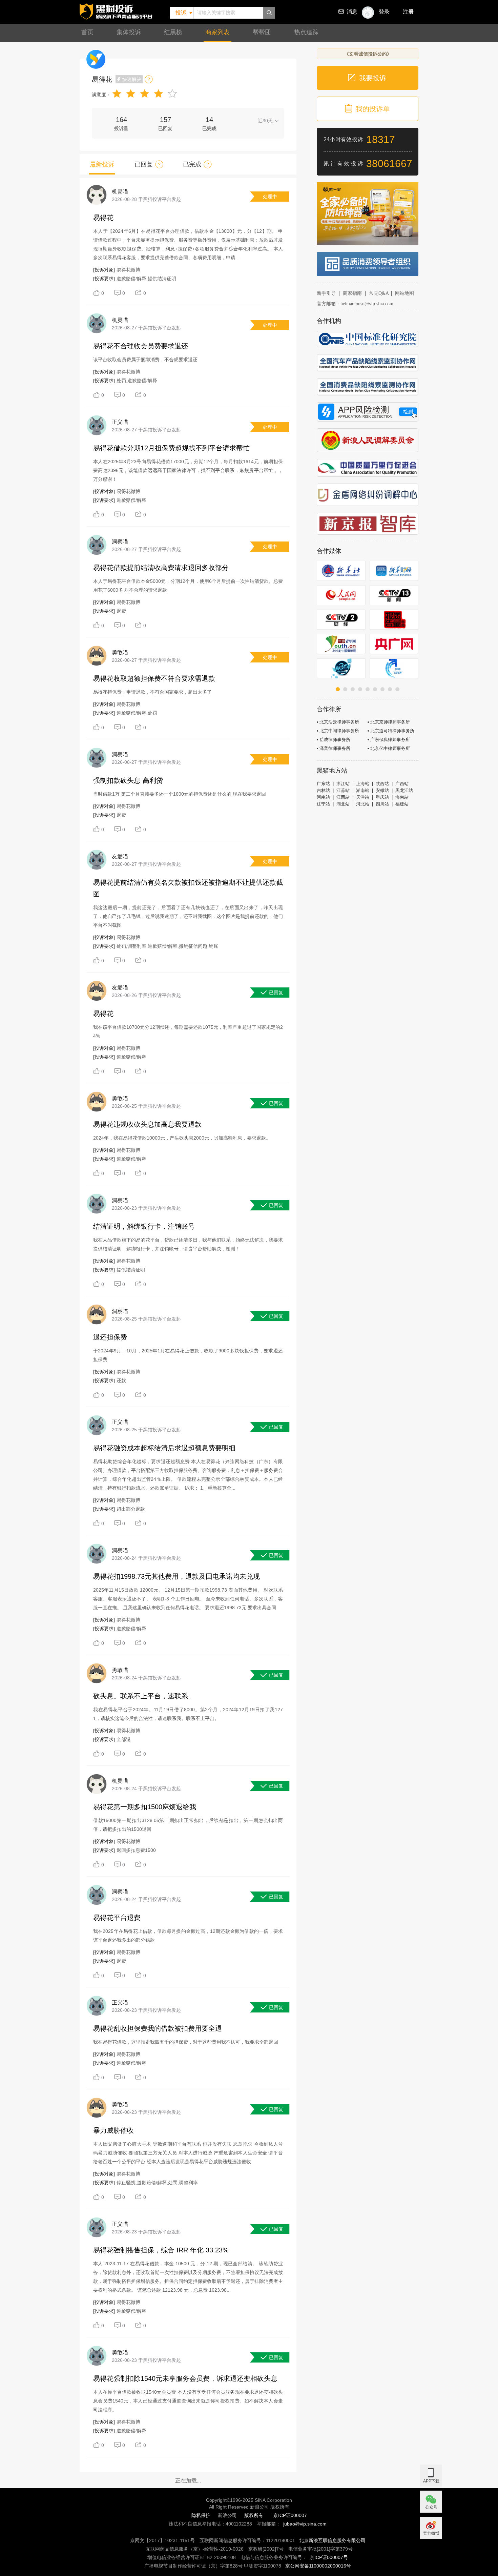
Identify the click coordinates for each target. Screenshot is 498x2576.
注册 (408, 12)
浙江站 (343, 784)
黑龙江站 (404, 790)
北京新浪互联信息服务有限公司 (332, 2540)
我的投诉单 (373, 109)
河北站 (363, 804)
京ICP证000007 (290, 2515)
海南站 (402, 797)
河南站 (323, 797)
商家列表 (217, 32)
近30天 (265, 121)
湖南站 (363, 790)
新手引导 (326, 293)
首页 (87, 32)
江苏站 (343, 790)
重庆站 (382, 797)
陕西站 (382, 784)
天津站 (363, 797)
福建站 (402, 804)
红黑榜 (173, 32)
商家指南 (352, 293)
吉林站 (323, 790)
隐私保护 (201, 2515)
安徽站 (382, 790)
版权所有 (254, 2515)
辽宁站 (323, 804)
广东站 (323, 784)
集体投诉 (129, 32)
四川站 (382, 804)
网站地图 (404, 293)
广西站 (402, 784)
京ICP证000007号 (329, 2557)
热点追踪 (306, 32)
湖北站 (343, 804)
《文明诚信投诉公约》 (368, 54)
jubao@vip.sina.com (305, 2524)
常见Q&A (379, 293)
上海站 (363, 784)
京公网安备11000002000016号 (318, 2566)
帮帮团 (262, 32)
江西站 (343, 797)
